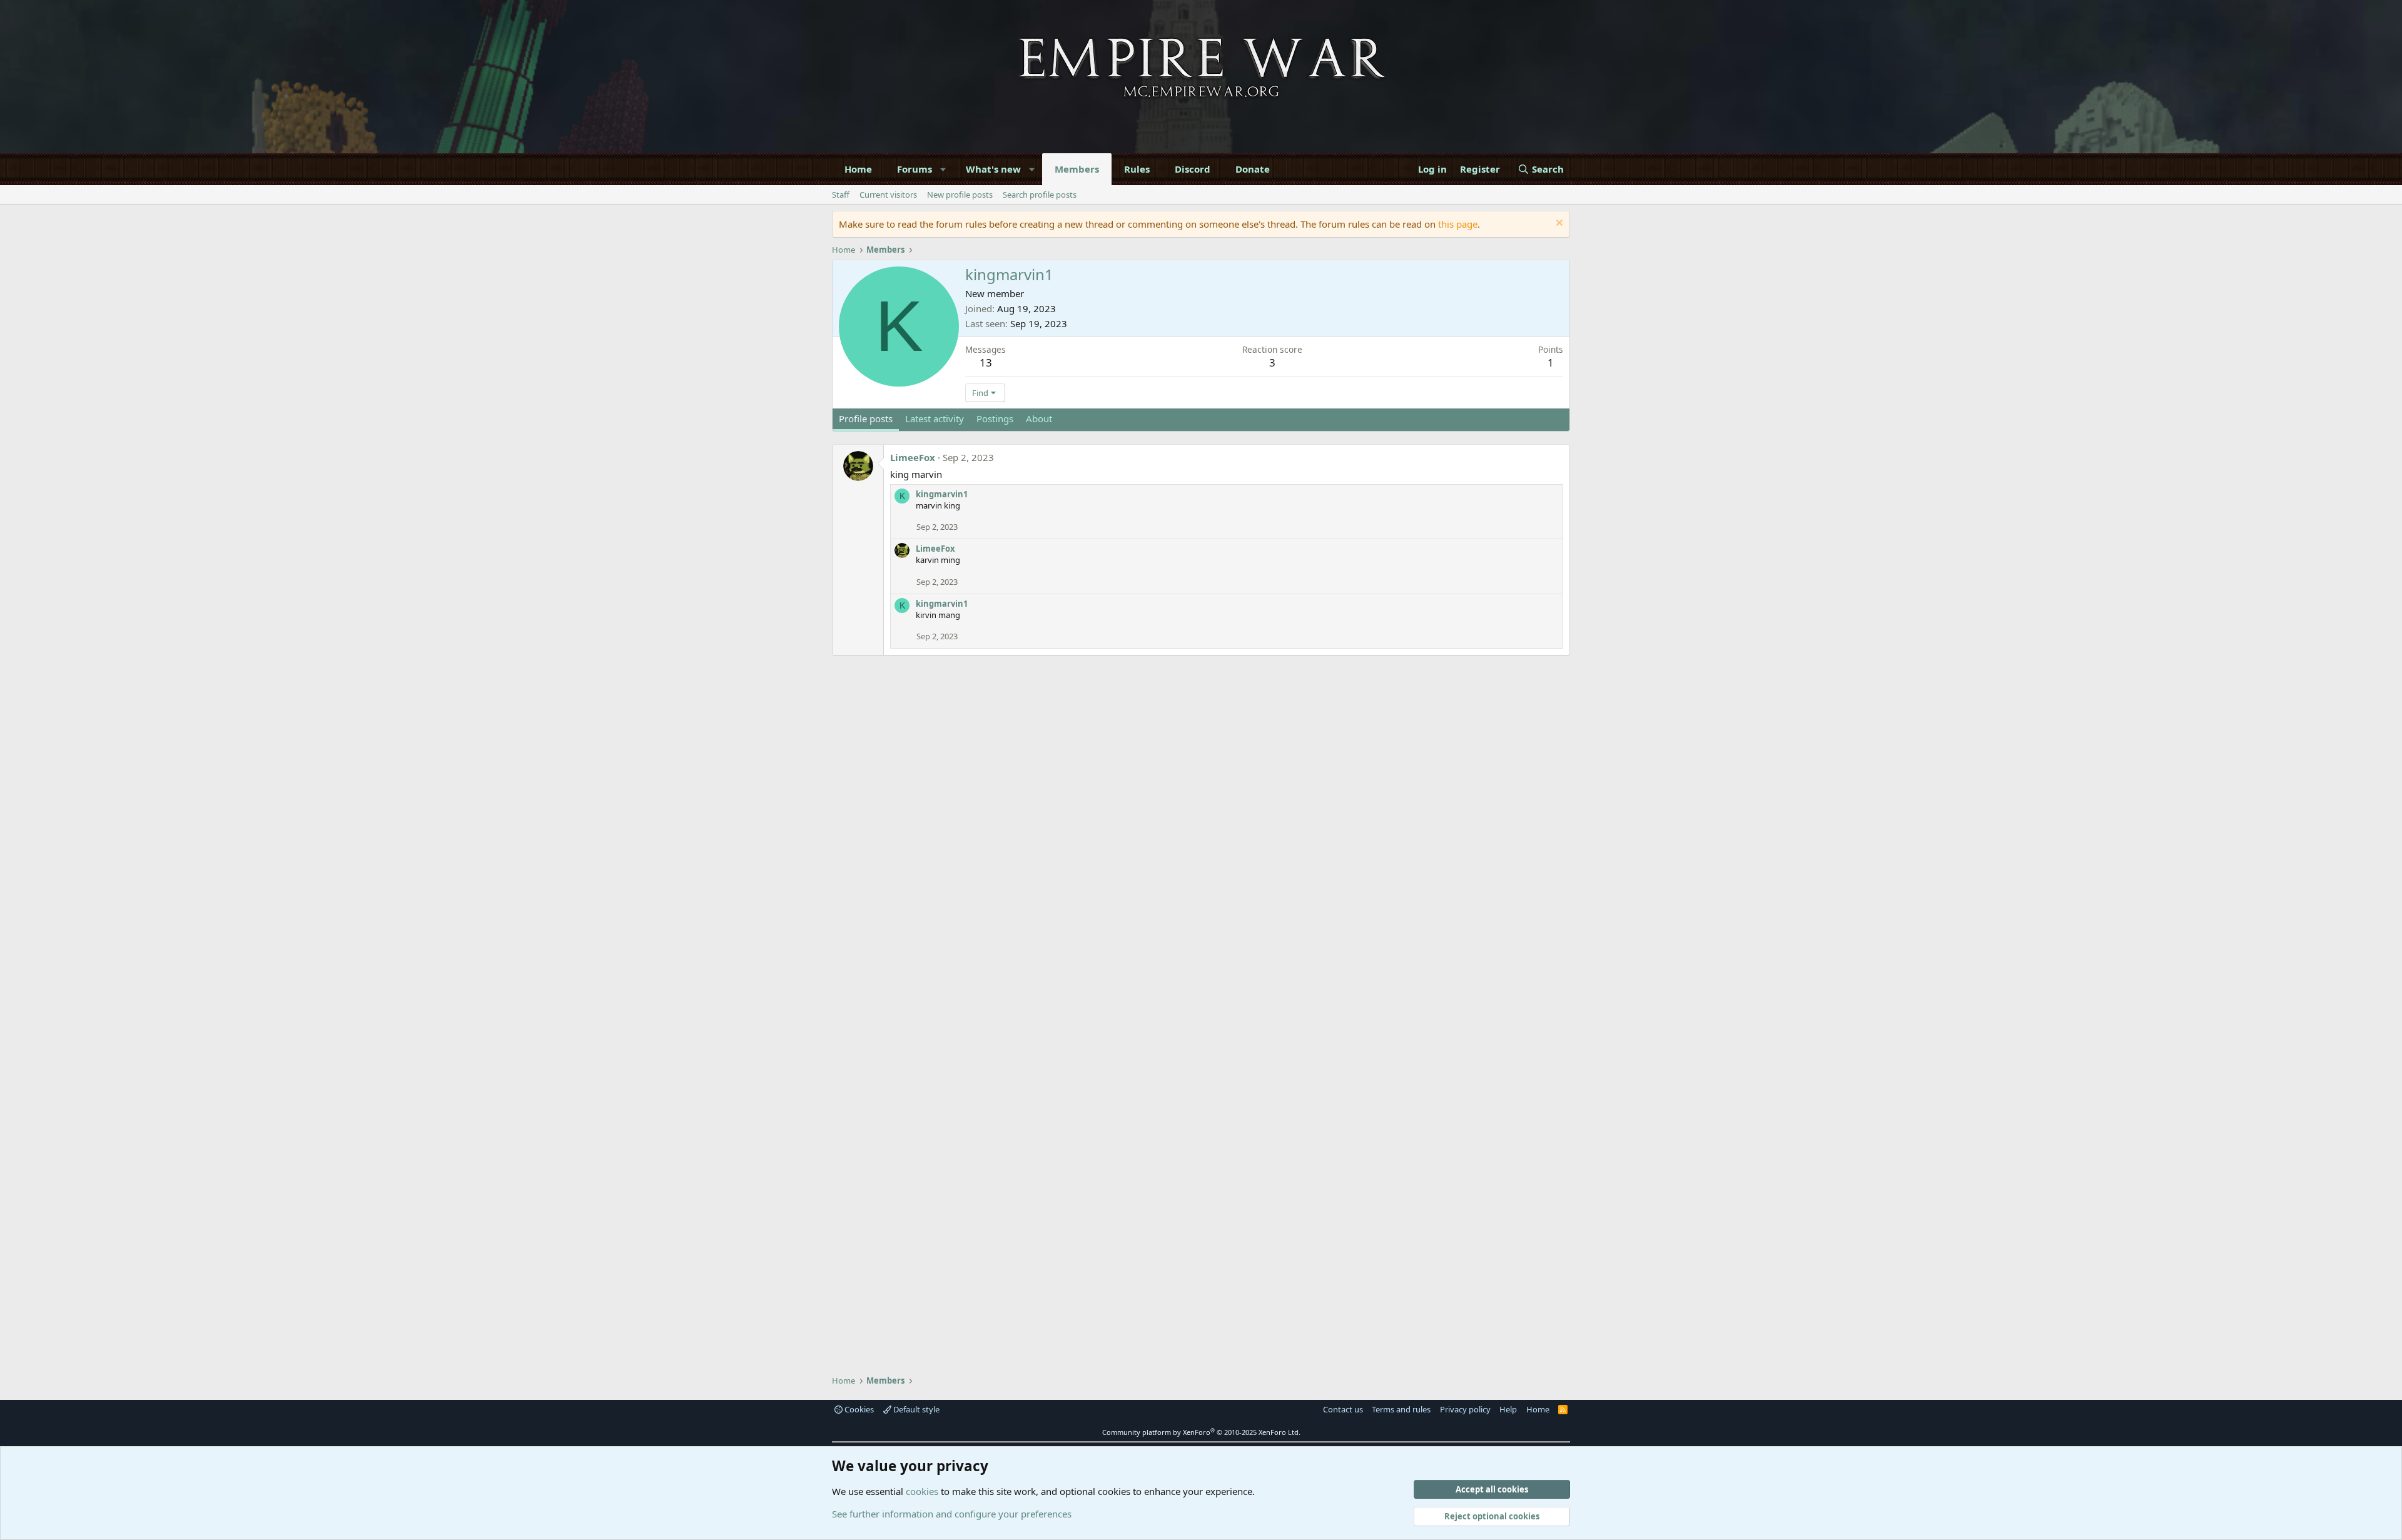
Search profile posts (1040, 195)
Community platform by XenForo (1201, 1432)
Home (858, 169)
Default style (915, 1409)
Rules (1137, 169)
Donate (1253, 169)
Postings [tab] (995, 418)
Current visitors (888, 195)
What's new (993, 169)
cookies (922, 1491)
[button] (944, 169)
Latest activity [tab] (935, 418)
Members (1077, 169)
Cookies (858, 1409)
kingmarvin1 (942, 494)
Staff (841, 195)
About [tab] (1039, 418)
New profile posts (960, 195)
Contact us (1343, 1409)
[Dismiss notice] (1558, 224)
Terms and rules (1401, 1409)
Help (1508, 1409)
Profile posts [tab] (866, 418)
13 (986, 362)
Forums (915, 169)
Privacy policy (1465, 1409)
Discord (1193, 169)
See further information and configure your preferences (952, 1514)
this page (1458, 224)
